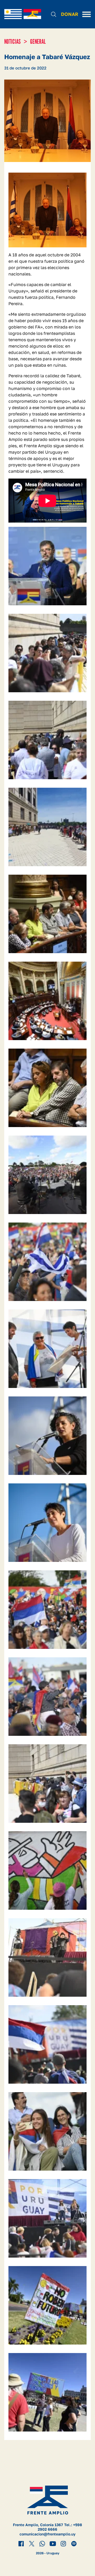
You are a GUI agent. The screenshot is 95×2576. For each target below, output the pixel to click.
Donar (70, 14)
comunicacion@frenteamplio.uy (47, 2534)
